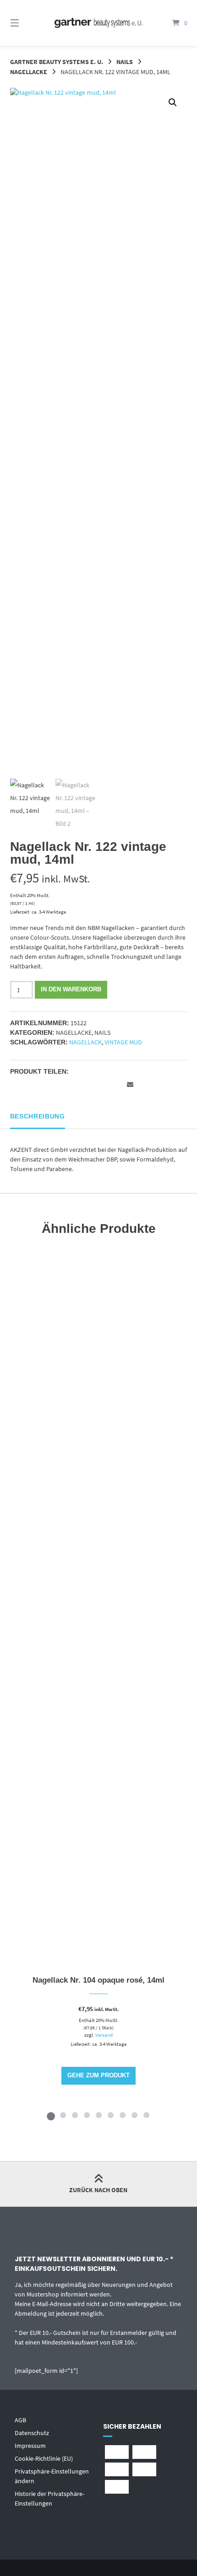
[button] (173, 102)
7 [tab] (122, 2115)
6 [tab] (110, 2115)
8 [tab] (134, 2115)
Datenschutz (32, 2433)
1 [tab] (51, 2115)
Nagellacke (29, 72)
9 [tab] (146, 2115)
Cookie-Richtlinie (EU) (44, 2458)
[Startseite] (99, 23)
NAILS (125, 62)
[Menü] (28, 23)
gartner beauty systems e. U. (57, 62)
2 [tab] (63, 2115)
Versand (104, 2035)
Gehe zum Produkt (98, 2076)
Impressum (30, 2446)
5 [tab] (98, 2115)
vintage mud (123, 1042)
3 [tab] (75, 2115)
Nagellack (85, 1042)
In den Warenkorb (71, 990)
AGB (20, 2420)
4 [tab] (87, 2115)
